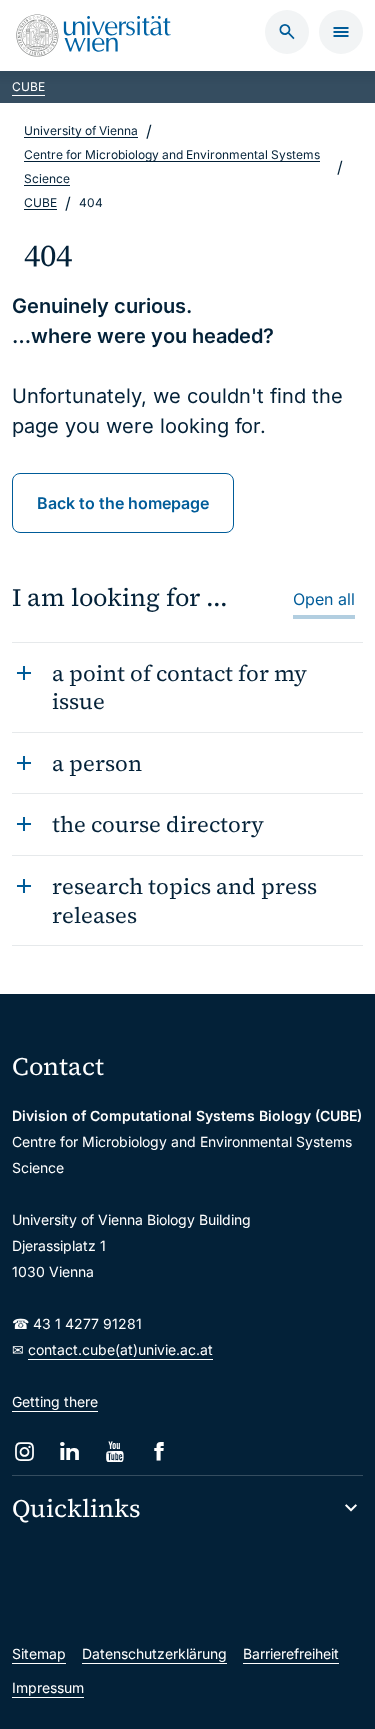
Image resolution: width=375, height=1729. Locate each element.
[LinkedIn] (69, 1451)
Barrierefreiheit (291, 1653)
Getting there (55, 1401)
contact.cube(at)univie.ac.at (120, 1349)
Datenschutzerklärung (154, 1653)
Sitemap (39, 1653)
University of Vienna (81, 130)
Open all (324, 599)
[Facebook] (159, 1451)
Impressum (48, 1687)
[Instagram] (24, 1451)
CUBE (28, 86)
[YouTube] (114, 1451)
